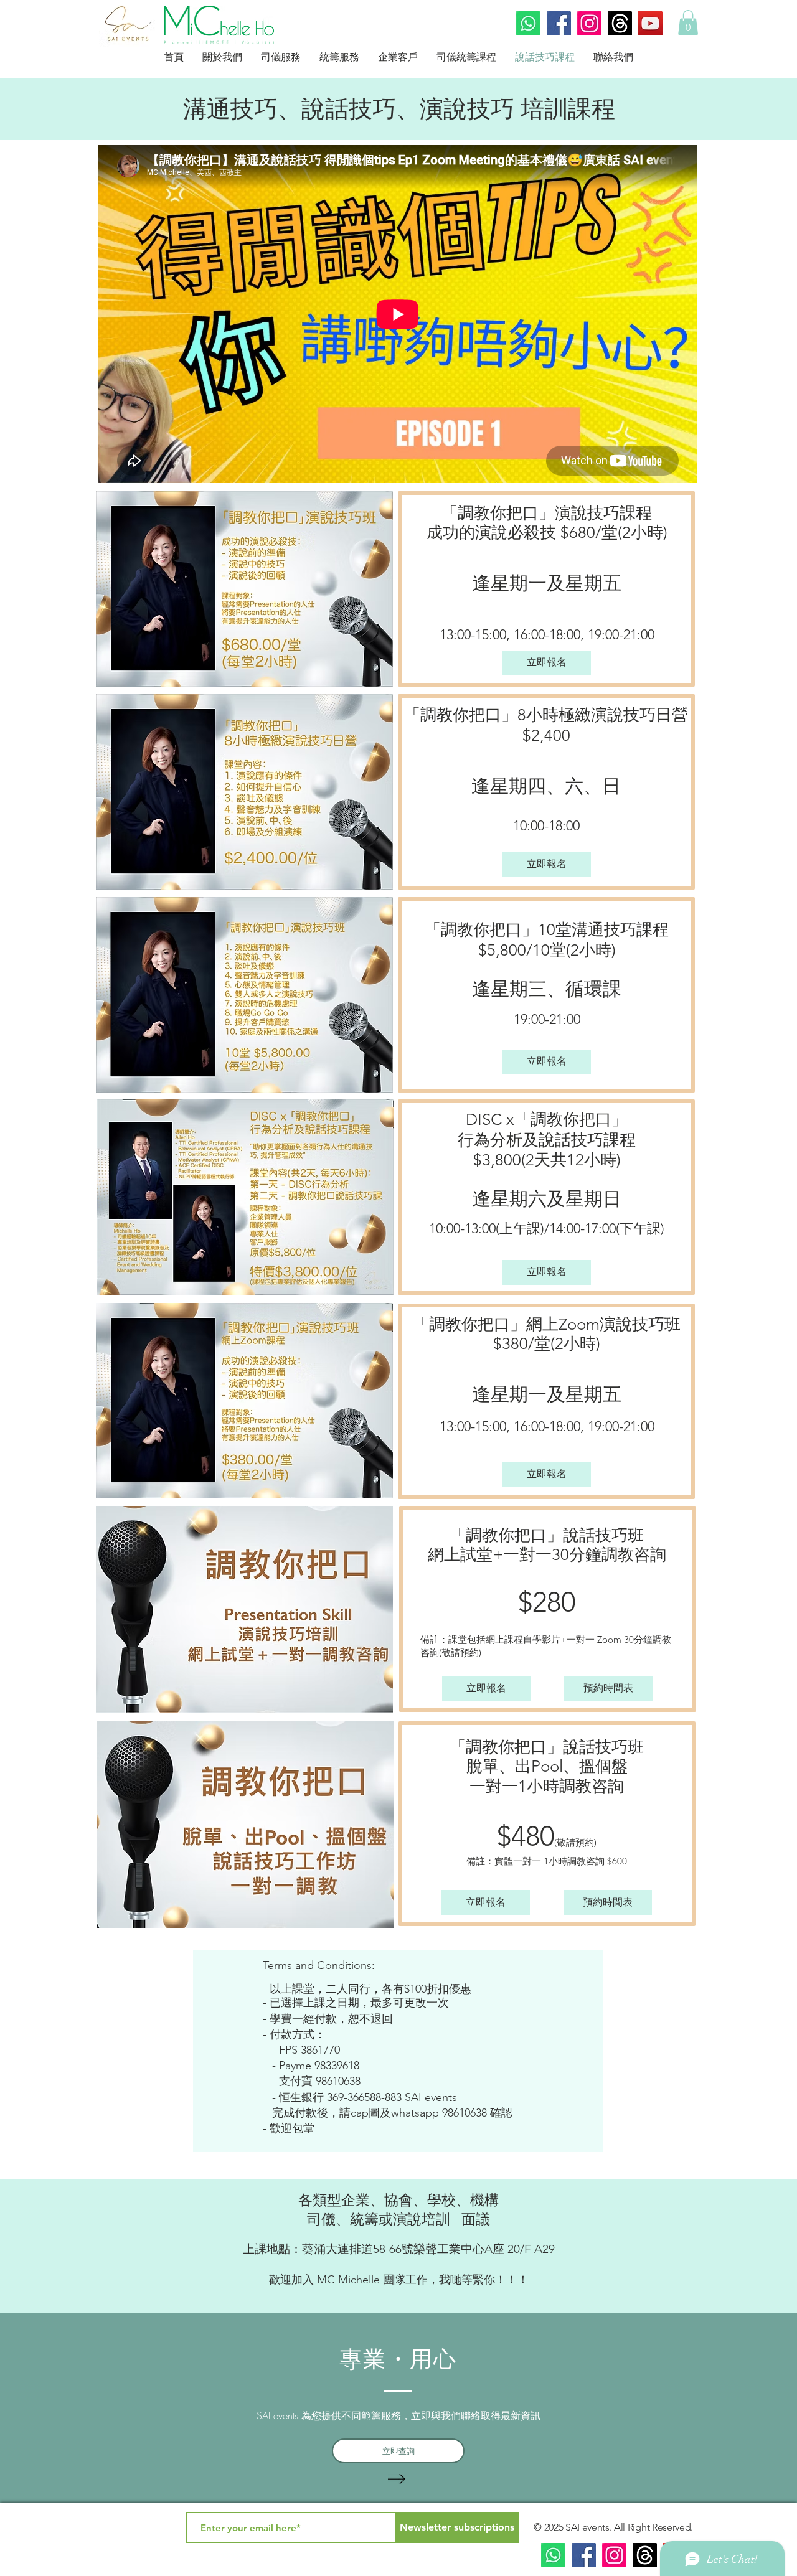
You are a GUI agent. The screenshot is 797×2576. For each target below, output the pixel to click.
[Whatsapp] (528, 23)
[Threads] (620, 23)
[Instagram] (589, 23)
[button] (688, 23)
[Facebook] (559, 23)
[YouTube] (650, 23)
